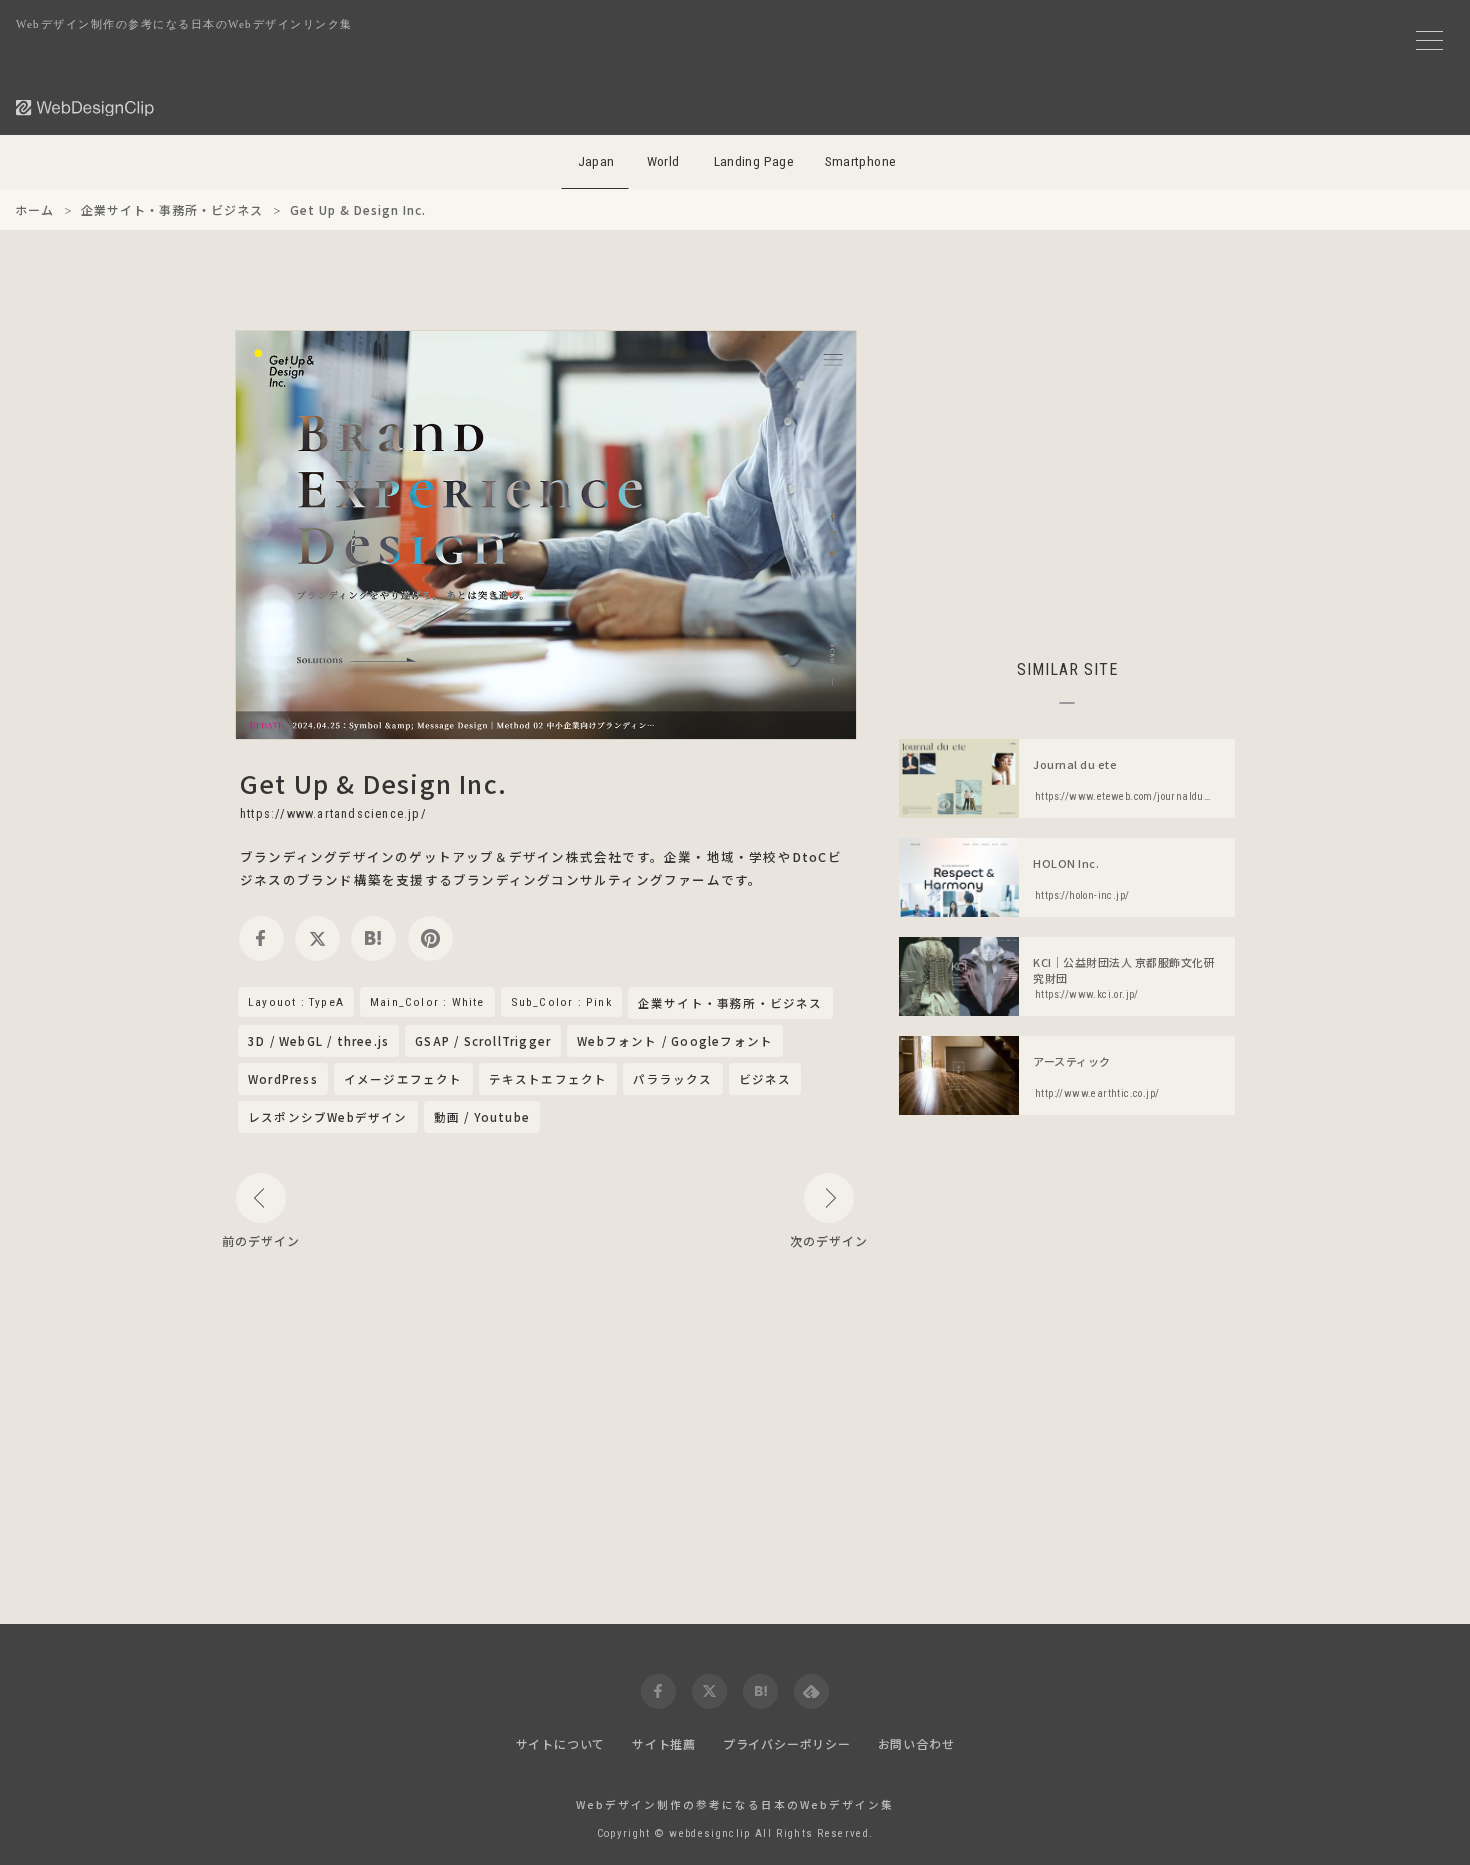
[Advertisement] (1067, 470)
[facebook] (261, 938)
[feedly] (811, 1691)
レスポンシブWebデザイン (328, 1117)
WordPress (283, 1079)
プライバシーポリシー (787, 1743)
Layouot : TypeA (296, 1002)
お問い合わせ (916, 1743)
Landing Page (754, 161)
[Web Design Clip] (86, 107)
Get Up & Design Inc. (373, 783)
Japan (596, 161)
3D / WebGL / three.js (318, 1041)
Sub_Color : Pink (561, 1002)
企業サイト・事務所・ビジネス (730, 1004)
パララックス (672, 1079)
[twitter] (317, 938)
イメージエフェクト (403, 1079)
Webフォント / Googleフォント (675, 1041)
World (663, 161)
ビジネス (765, 1079)
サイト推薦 (664, 1743)
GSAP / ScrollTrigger (483, 1041)
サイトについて (561, 1743)
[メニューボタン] (1429, 40)
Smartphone (861, 161)
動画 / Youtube (482, 1117)
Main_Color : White (427, 1002)
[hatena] (373, 938)
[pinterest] (430, 938)
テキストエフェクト (548, 1079)
